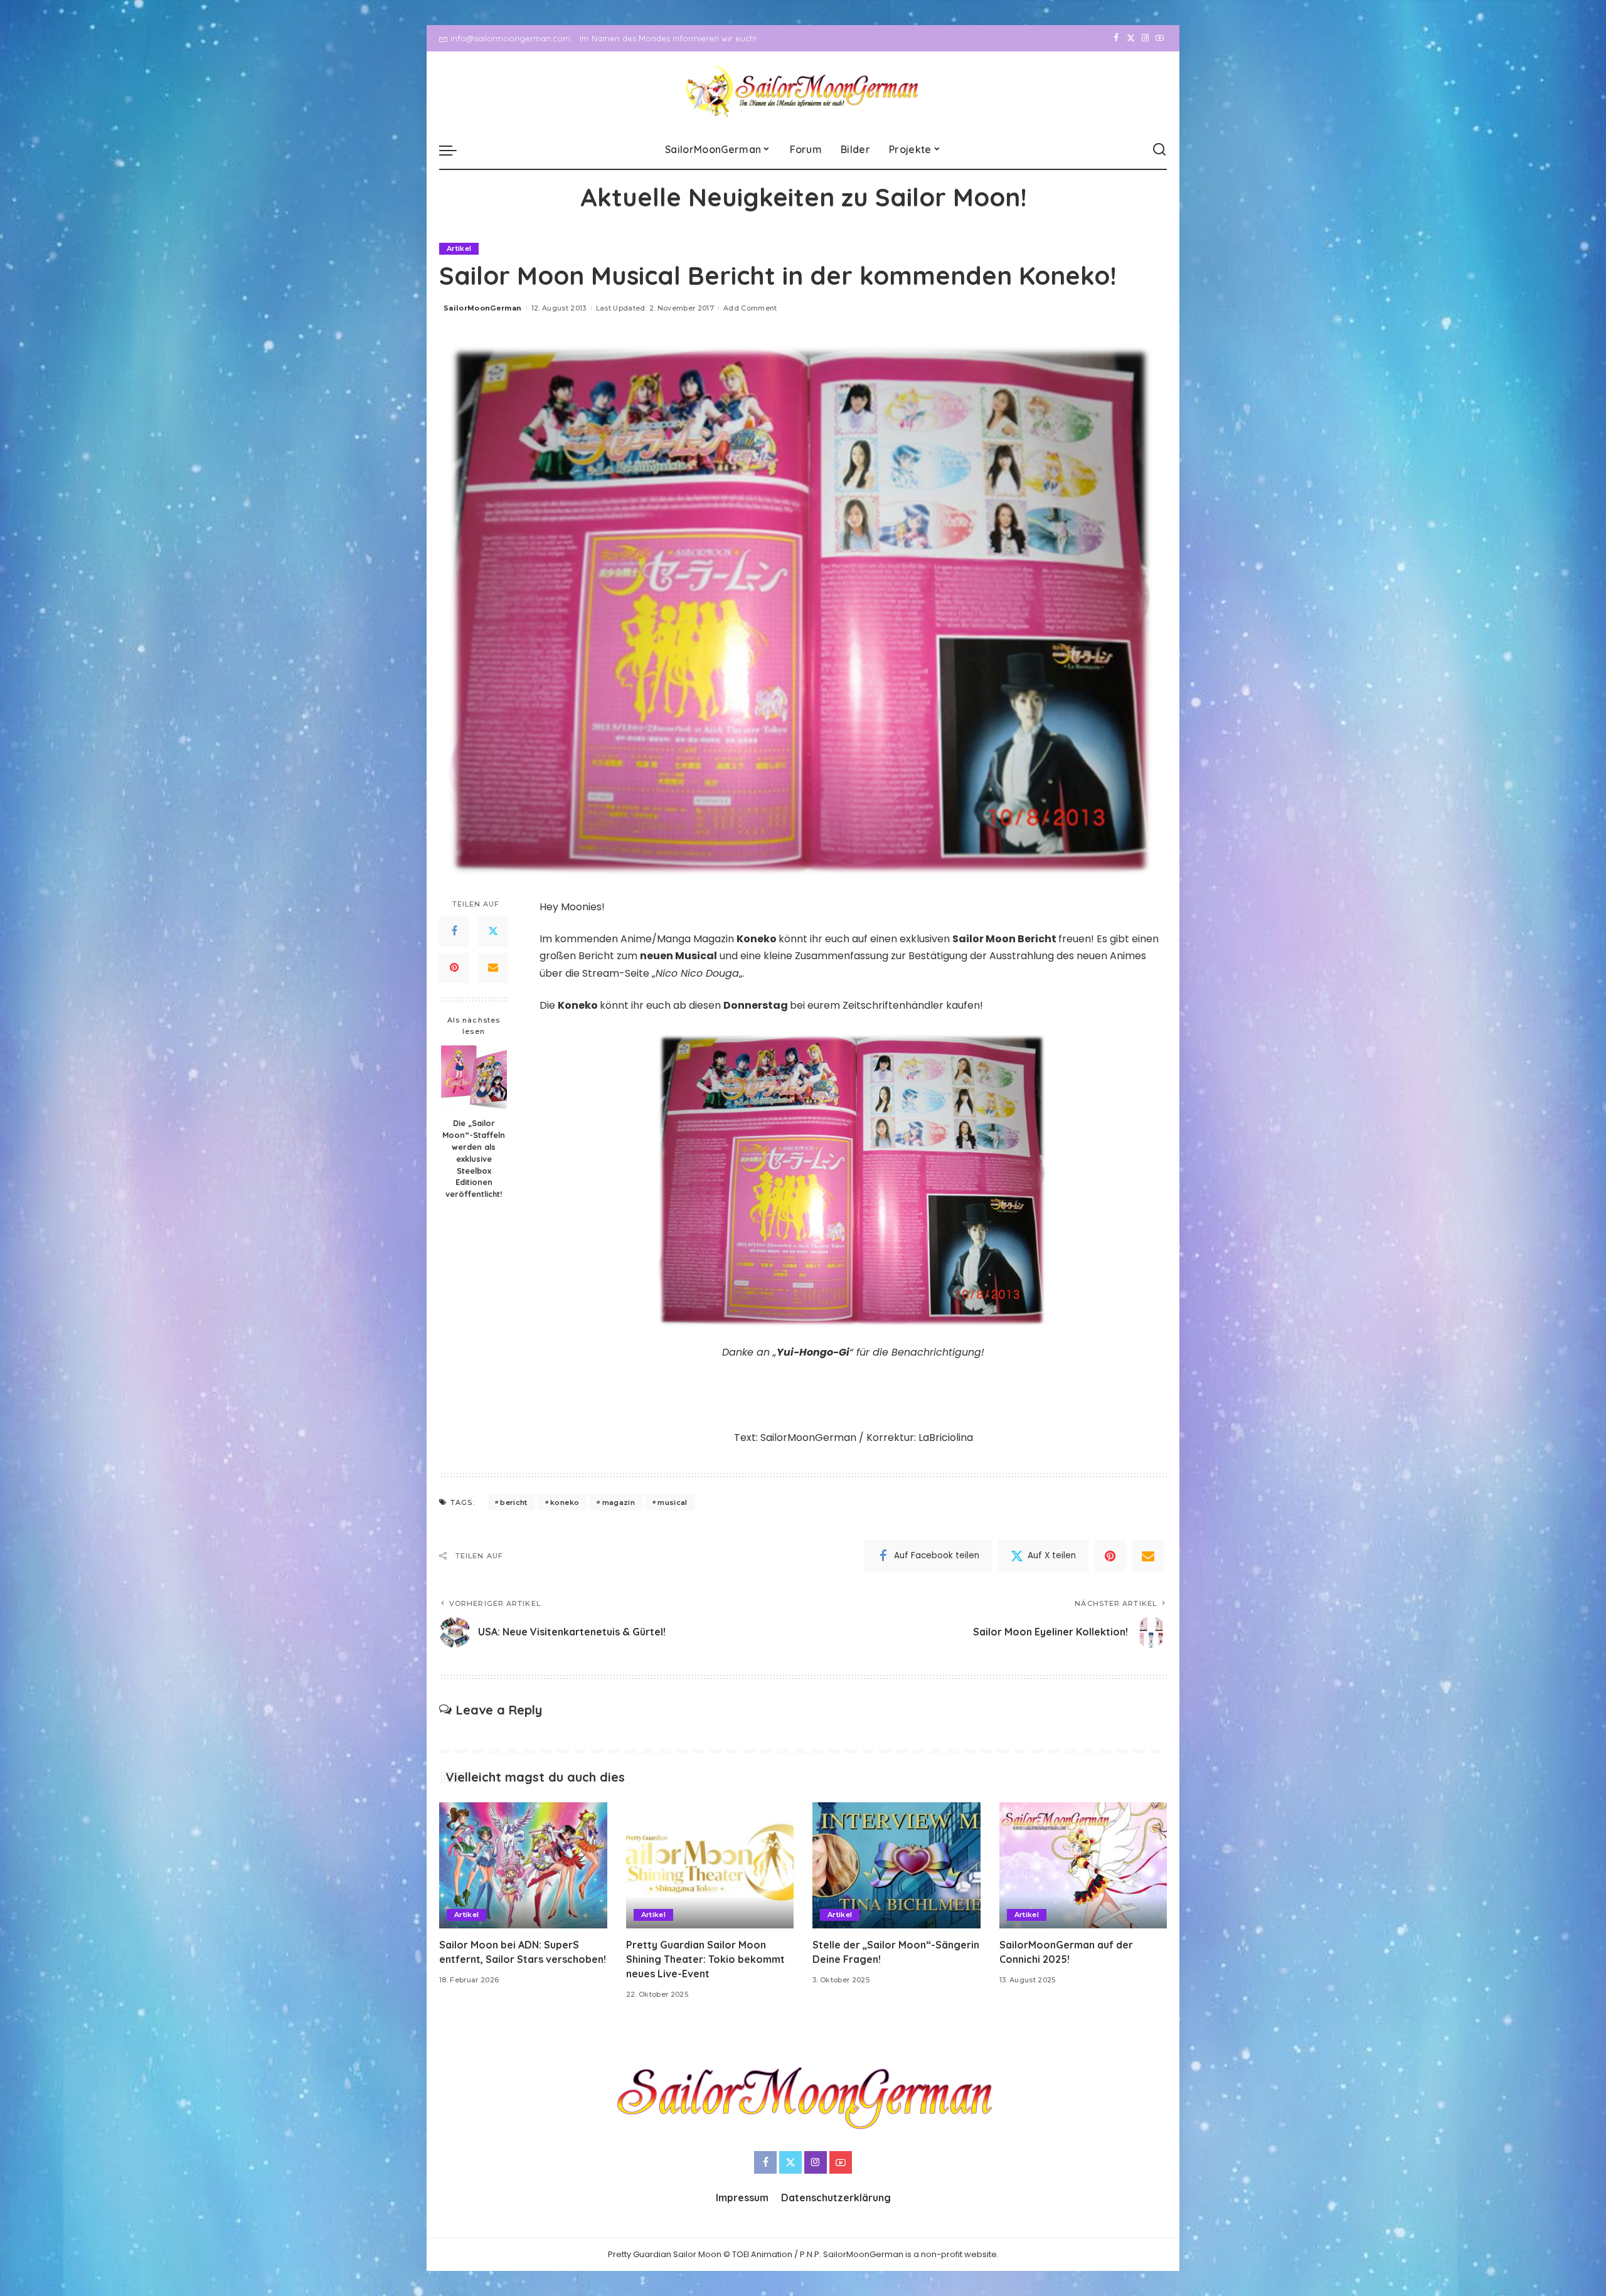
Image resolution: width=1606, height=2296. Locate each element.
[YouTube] (1160, 38)
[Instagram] (1145, 38)
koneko (565, 1502)
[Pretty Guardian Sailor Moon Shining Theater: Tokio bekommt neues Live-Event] (710, 1865)
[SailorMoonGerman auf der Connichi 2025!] (1083, 1865)
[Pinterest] (454, 968)
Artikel (459, 248)
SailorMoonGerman (483, 308)
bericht (513, 1502)
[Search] (1159, 150)
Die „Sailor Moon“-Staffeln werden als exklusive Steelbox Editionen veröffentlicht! (474, 1158)
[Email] (493, 968)
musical (672, 1502)
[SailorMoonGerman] (803, 91)
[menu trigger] (454, 150)
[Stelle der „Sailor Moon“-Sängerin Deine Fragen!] (896, 1865)
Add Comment (750, 308)
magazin (619, 1502)
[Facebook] (1116, 38)
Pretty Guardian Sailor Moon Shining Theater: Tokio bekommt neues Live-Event (705, 1959)
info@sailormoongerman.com (510, 38)
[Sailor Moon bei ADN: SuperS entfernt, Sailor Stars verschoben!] (523, 1865)
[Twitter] (1131, 38)
